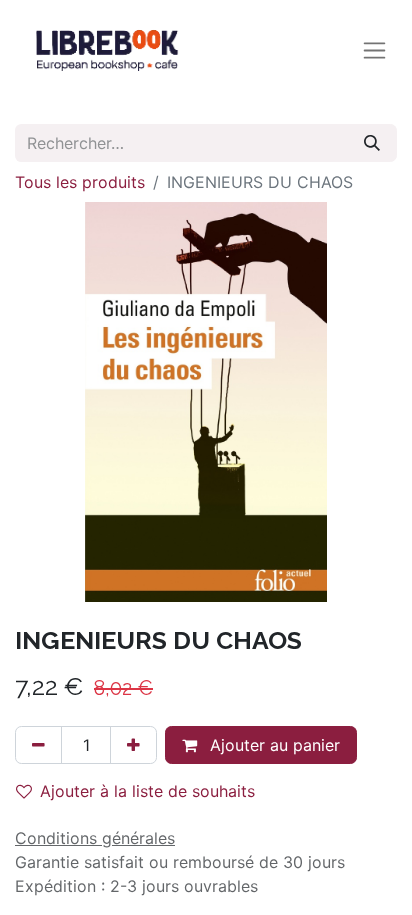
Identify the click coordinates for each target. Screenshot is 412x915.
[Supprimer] (38, 745)
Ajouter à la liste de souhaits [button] (147, 791)
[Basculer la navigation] (374, 50)
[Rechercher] (372, 143)
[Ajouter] (133, 745)
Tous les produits (80, 182)
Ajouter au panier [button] (272, 745)
